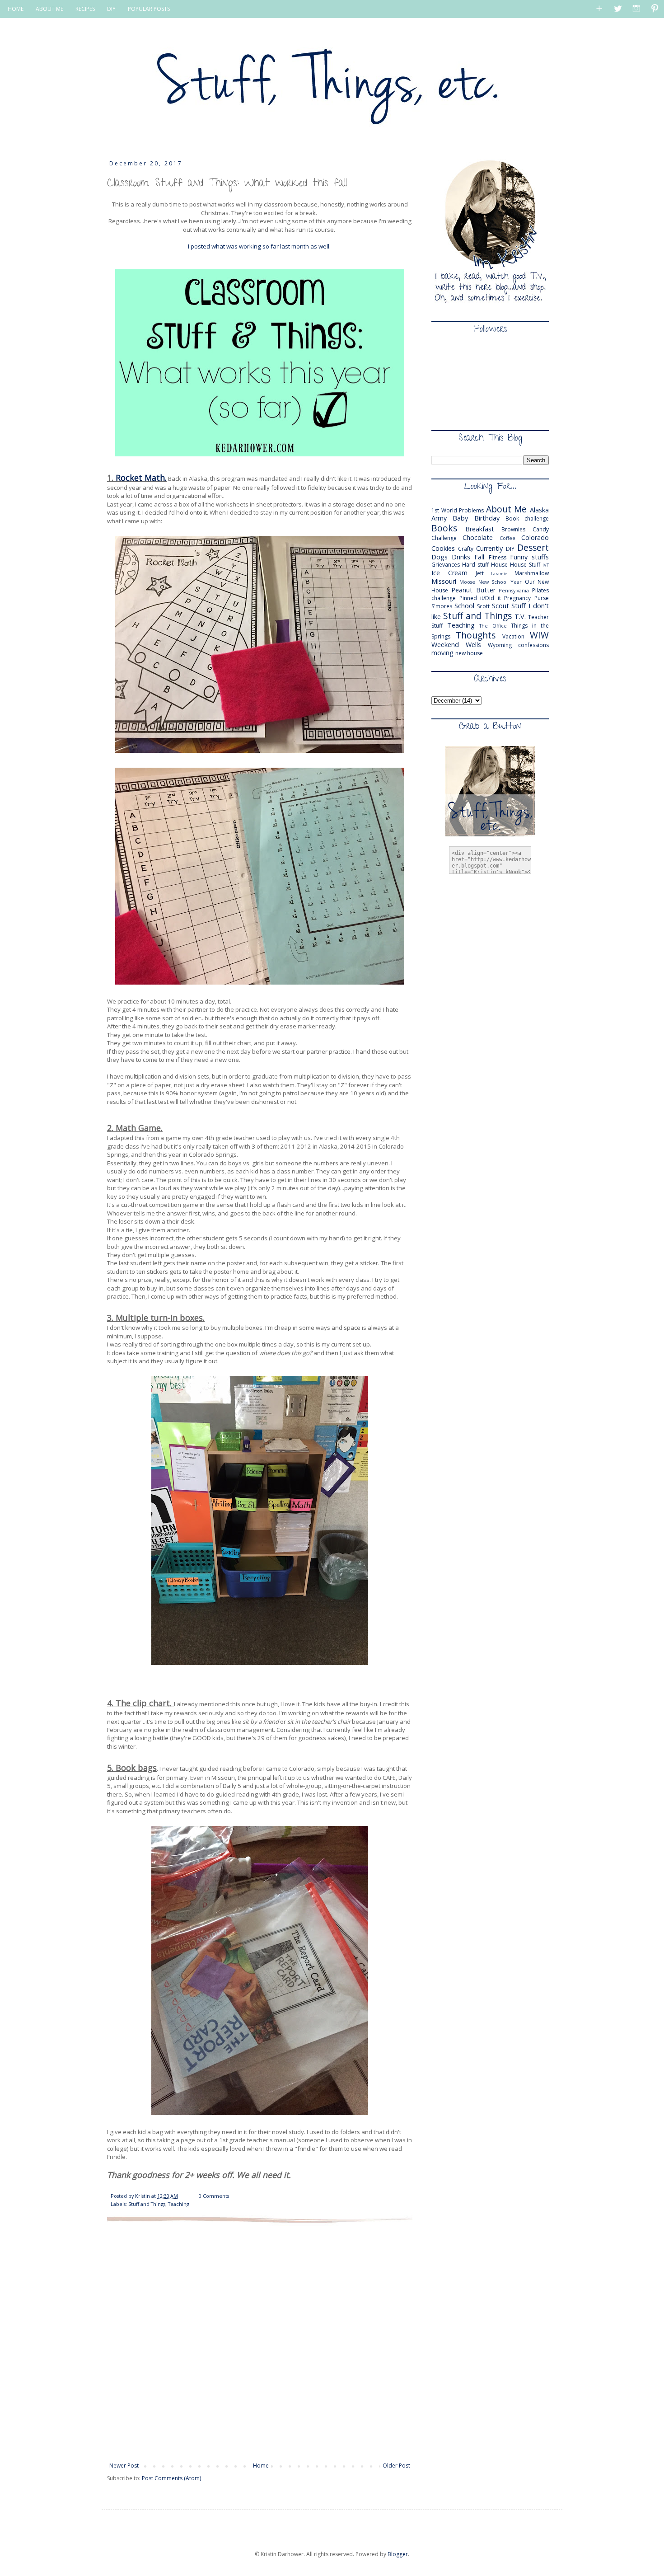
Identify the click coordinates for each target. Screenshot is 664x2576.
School (464, 606)
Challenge (444, 538)
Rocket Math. (141, 478)
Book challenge (527, 518)
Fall (479, 557)
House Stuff (525, 565)
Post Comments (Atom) (171, 2478)
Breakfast (480, 529)
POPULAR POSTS (149, 9)
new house (469, 653)
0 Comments (214, 2196)
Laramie (499, 574)
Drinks (461, 557)
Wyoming (500, 645)
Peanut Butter (473, 590)
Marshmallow (532, 573)
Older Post (396, 2466)
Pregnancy (517, 598)
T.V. (520, 617)
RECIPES (85, 9)
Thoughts (476, 635)
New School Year (500, 582)
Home (261, 2466)
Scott (483, 606)
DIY (111, 9)
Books (444, 528)
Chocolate (478, 537)
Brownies (513, 529)
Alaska (539, 510)
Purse (542, 598)
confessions (533, 645)
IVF (546, 565)
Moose (467, 582)
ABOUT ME (49, 9)
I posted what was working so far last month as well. (260, 246)
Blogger (398, 2554)
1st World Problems (458, 510)
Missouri (444, 581)
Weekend (445, 645)
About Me (507, 509)
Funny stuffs (529, 557)
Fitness (498, 557)
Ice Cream (449, 573)
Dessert (533, 547)
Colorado (535, 537)
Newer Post (124, 2466)
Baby (460, 518)
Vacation (513, 636)
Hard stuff (475, 565)
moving (442, 653)
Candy (541, 529)
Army (439, 518)
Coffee (507, 538)
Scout (500, 606)
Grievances (446, 565)
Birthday (487, 518)
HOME (16, 9)
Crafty (466, 549)
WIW (539, 635)
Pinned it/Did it (480, 598)
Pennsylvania (514, 590)
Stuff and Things (147, 2204)
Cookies (443, 548)
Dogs (440, 557)
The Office (493, 626)
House (499, 565)
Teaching (179, 2204)
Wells (473, 645)
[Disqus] (260, 2341)
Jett (480, 573)
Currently (489, 548)
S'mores (442, 606)
